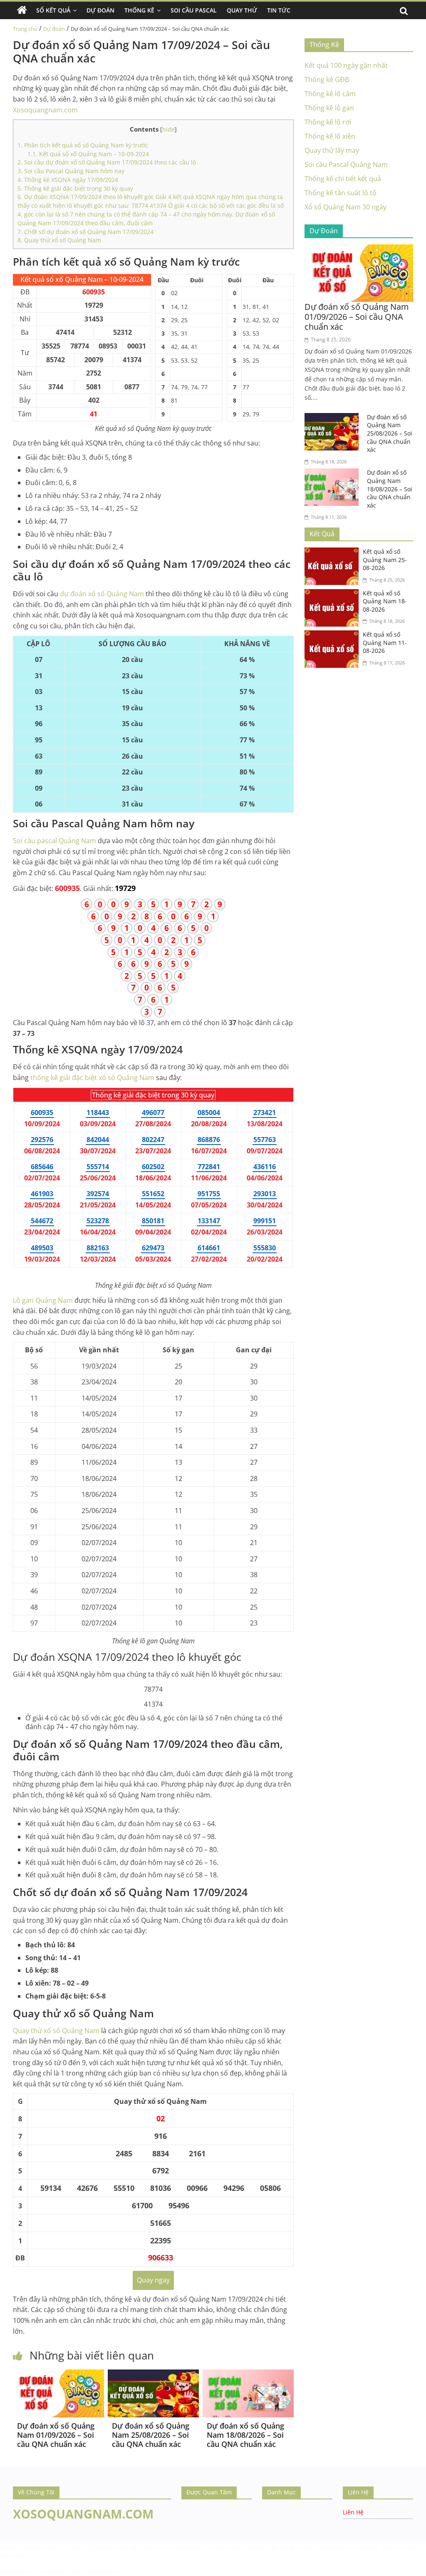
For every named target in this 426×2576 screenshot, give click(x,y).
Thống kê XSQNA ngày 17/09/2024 (68, 180)
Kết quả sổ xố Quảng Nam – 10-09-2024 (88, 154)
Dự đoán (54, 29)
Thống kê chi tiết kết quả (343, 179)
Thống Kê (139, 10)
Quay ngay (153, 2280)
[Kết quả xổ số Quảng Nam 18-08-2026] (334, 594)
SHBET (9, 2547)
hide (168, 129)
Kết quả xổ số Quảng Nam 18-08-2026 (385, 601)
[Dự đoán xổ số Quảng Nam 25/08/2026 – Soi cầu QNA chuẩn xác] (153, 2374)
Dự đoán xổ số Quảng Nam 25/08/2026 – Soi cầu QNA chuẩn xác (151, 2435)
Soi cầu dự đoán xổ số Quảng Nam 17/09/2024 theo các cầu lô (107, 162)
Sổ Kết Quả (53, 10)
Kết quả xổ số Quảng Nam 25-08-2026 (385, 560)
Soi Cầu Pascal (194, 10)
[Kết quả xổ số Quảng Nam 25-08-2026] (334, 553)
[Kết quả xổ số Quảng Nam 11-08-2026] (334, 635)
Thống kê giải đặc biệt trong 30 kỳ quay (75, 188)
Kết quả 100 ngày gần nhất (346, 65)
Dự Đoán (100, 10)
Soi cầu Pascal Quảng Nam (346, 164)
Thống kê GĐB (327, 80)
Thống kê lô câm (330, 94)
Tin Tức (279, 10)
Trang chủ (25, 29)
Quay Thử (242, 10)
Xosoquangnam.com (45, 110)
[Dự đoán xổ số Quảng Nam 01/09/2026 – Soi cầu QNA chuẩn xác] (58, 2374)
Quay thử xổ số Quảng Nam (59, 240)
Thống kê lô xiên (330, 136)
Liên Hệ (353, 2512)
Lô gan (43, 1300)
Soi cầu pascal (54, 841)
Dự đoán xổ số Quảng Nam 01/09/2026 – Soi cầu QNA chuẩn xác (56, 2435)
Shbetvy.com (104, 2572)
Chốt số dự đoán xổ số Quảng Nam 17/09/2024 (85, 232)
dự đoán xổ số (102, 594)
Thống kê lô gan (329, 108)
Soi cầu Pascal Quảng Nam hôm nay (71, 171)
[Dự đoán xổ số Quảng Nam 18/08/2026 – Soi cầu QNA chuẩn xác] (248, 2374)
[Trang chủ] (22, 10)
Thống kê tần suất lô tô (341, 193)
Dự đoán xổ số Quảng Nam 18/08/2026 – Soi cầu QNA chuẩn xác (245, 2435)
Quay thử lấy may (332, 150)
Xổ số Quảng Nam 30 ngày (346, 207)
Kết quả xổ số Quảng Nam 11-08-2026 (385, 642)
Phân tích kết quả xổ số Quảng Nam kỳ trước (83, 145)
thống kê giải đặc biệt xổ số (92, 1078)
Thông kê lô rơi (328, 122)
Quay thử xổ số (56, 2031)
